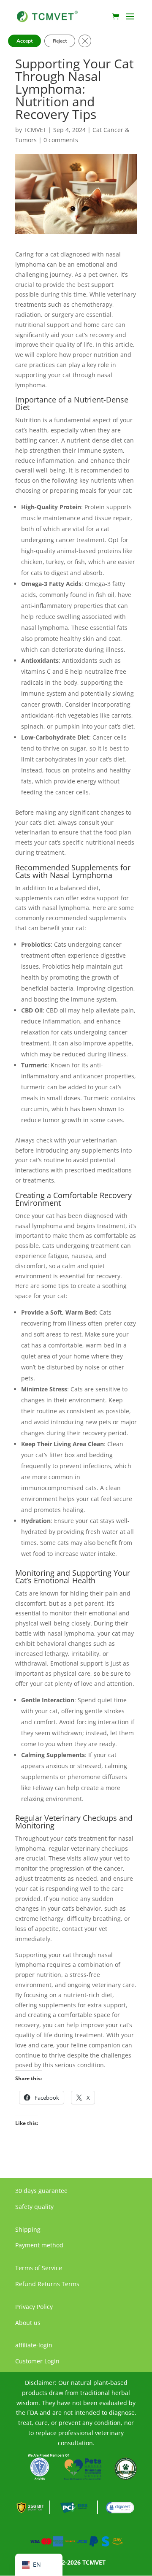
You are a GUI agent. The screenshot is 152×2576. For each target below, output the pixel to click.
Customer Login (37, 2361)
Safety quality (34, 2207)
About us (28, 2323)
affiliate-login (34, 2345)
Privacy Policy (34, 2307)
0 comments (61, 140)
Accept (24, 41)
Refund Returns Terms (47, 2284)
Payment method (39, 2245)
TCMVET (35, 130)
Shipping (28, 2229)
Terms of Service (39, 2268)
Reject (60, 41)
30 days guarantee (41, 2191)
